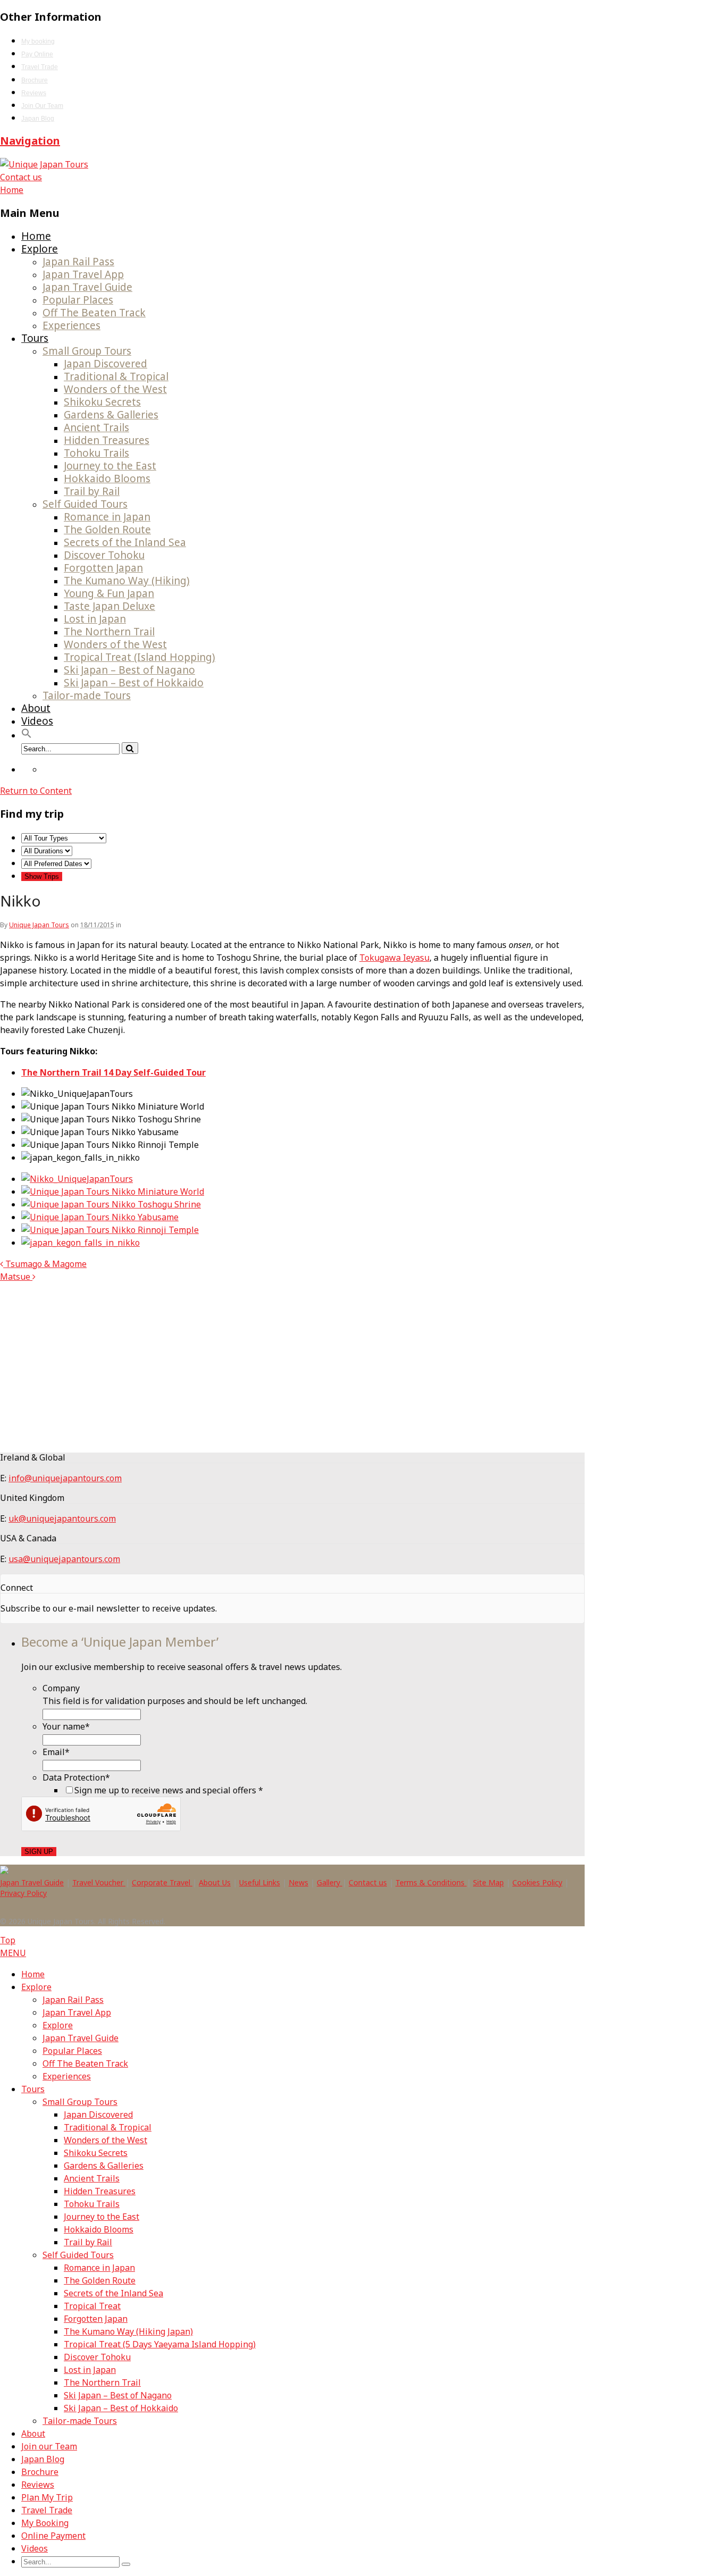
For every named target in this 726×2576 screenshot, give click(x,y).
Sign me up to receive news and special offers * (169, 1790)
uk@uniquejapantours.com (62, 1518)
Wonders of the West (115, 389)
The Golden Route (107, 530)
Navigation (30, 141)
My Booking (45, 2523)
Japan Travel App (83, 274)
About (36, 708)
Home (36, 236)
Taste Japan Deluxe (109, 606)
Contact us (21, 177)
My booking (38, 41)
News (298, 1882)
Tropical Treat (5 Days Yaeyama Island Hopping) (160, 2344)
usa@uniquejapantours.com (64, 1559)
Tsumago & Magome (45, 1264)
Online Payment (53, 2536)
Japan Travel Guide (87, 287)
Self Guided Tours (85, 504)
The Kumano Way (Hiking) (127, 581)
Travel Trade (40, 67)
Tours (35, 338)
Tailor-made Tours (87, 695)
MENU (13, 1953)
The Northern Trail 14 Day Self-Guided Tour (113, 1072)
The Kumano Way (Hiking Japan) (128, 2331)
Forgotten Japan (103, 568)
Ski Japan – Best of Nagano (129, 670)
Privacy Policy (23, 1893)
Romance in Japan (107, 517)
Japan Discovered (105, 364)
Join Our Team (42, 106)
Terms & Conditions (431, 1882)
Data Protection (76, 1777)
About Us (215, 1882)
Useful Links (260, 1882)
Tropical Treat (92, 2306)
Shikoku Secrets (102, 402)
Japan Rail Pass (78, 262)
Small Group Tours (87, 351)
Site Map (488, 1882)
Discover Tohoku (104, 555)
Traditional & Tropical (116, 376)
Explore (40, 249)
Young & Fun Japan (109, 593)
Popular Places (78, 300)
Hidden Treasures (107, 440)
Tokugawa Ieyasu (394, 958)
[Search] (130, 748)
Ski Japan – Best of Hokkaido (134, 683)
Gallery (330, 1882)
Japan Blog (38, 119)
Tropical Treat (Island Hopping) (140, 657)
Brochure (35, 80)
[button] (27, 735)
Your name (66, 1726)
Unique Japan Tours (39, 925)
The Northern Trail (109, 632)
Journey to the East (110, 466)
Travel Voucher (99, 1882)
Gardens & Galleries (111, 415)
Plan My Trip (47, 2497)
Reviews (34, 93)
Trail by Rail (92, 491)
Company (61, 1688)
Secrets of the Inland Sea (125, 542)
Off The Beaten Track (94, 313)
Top (8, 1940)
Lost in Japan (95, 619)
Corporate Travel (162, 1882)
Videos (37, 721)
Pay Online (37, 54)
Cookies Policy (537, 1882)
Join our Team (49, 2446)
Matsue (16, 1277)
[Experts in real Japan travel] (44, 164)
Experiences (71, 325)
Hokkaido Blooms (107, 479)
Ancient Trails (96, 427)
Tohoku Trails (96, 453)
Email (56, 1752)
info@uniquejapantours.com (65, 1478)
